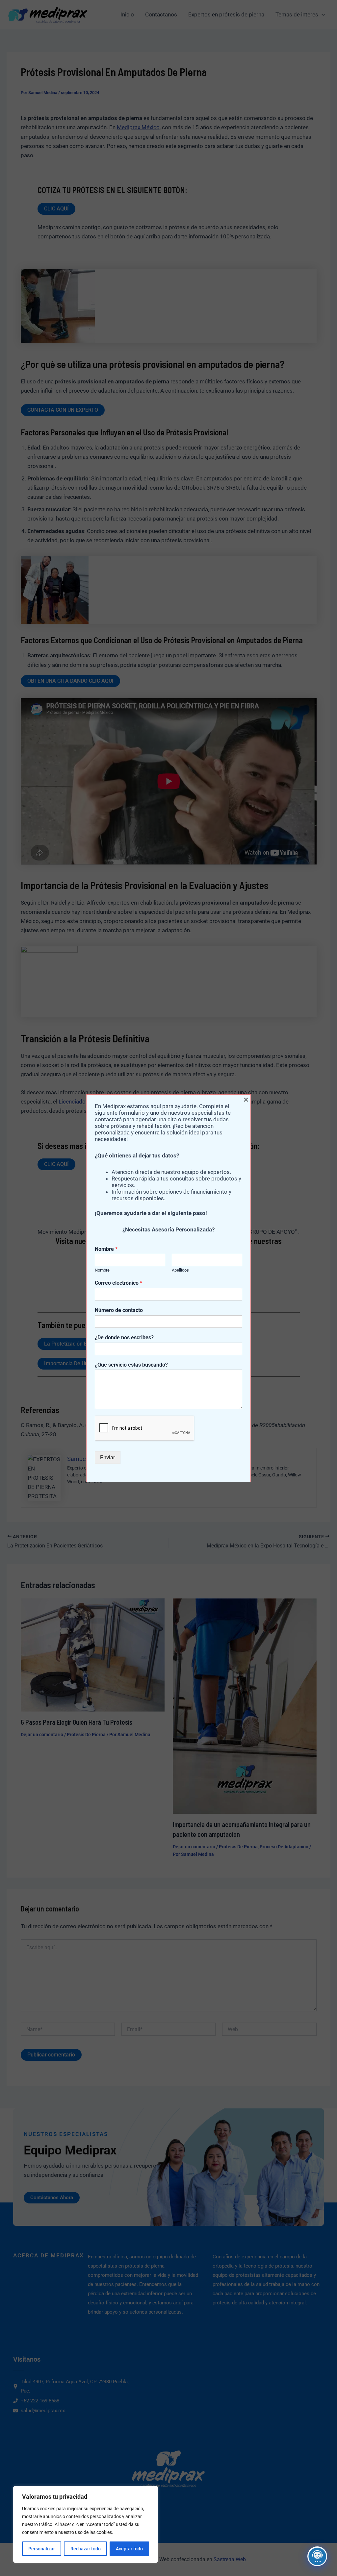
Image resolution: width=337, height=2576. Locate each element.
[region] (86, 2524)
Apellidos (180, 1270)
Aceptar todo (129, 2549)
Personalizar (42, 2549)
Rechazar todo (86, 2549)
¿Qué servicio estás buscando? (131, 1365)
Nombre (106, 1249)
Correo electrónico (118, 1283)
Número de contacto (119, 1310)
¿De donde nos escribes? (124, 1337)
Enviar (108, 1457)
